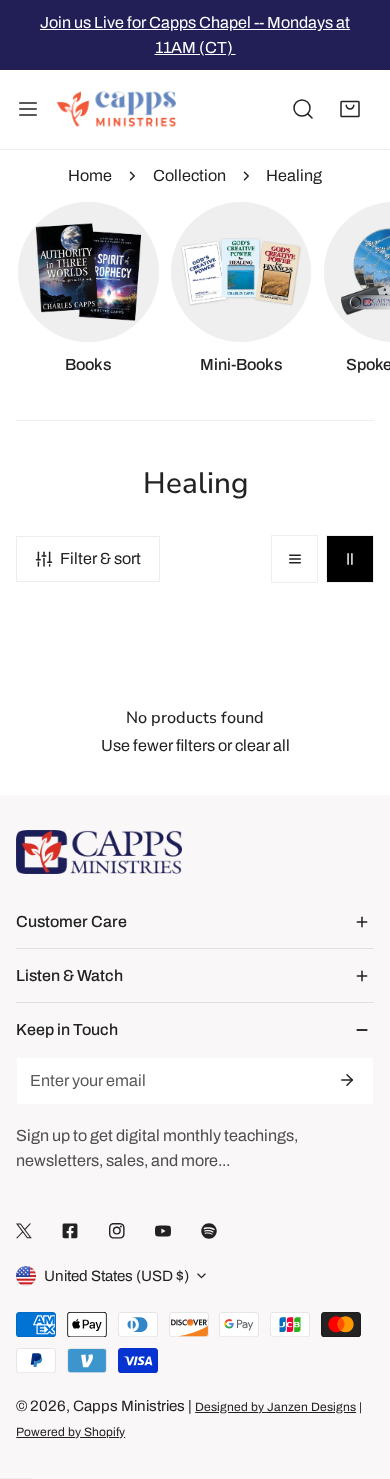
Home (90, 175)
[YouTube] (163, 1230)
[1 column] (295, 559)
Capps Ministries (129, 1406)
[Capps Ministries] (117, 110)
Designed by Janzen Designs (275, 1407)
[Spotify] (209, 1230)
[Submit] (346, 1080)
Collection (189, 175)
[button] (350, 110)
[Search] (303, 110)
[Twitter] (24, 1230)
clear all (262, 745)
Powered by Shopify (70, 1432)
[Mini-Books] (241, 272)
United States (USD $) (116, 1276)
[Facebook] (70, 1230)
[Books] (88, 272)
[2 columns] (350, 559)
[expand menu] (28, 110)
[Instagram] (117, 1230)
